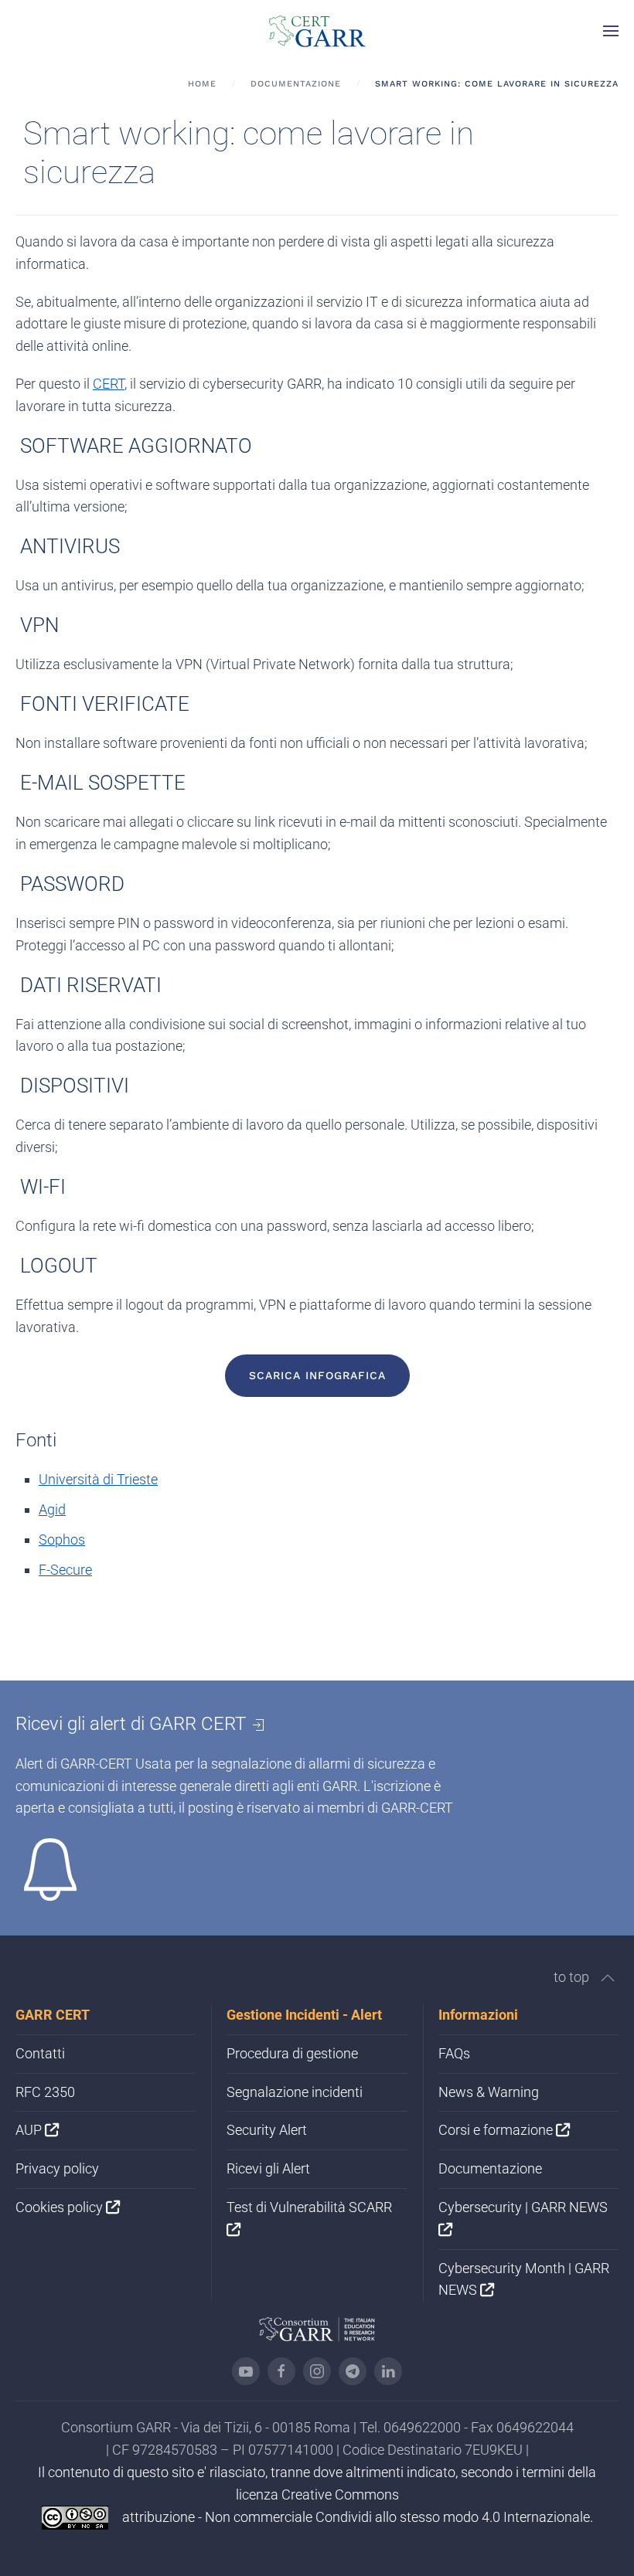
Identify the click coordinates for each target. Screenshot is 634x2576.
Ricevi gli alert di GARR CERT (133, 1724)
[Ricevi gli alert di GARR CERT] (50, 1869)
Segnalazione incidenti (295, 2092)
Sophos (62, 1539)
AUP (30, 2130)
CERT (109, 384)
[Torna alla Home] (317, 31)
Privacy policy (57, 2168)
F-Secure (65, 1570)
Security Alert (267, 2130)
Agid (52, 1509)
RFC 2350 (45, 2092)
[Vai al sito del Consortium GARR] (317, 2328)
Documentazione (490, 2168)
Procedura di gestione (292, 2053)
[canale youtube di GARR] (246, 2371)
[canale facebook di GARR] (281, 2371)
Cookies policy (61, 2207)
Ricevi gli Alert (268, 2168)
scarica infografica (317, 1375)
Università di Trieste (98, 1479)
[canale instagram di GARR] (317, 2371)
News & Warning (489, 2092)
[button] (611, 31)
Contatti (40, 2053)
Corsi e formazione (497, 2130)
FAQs (454, 2053)
